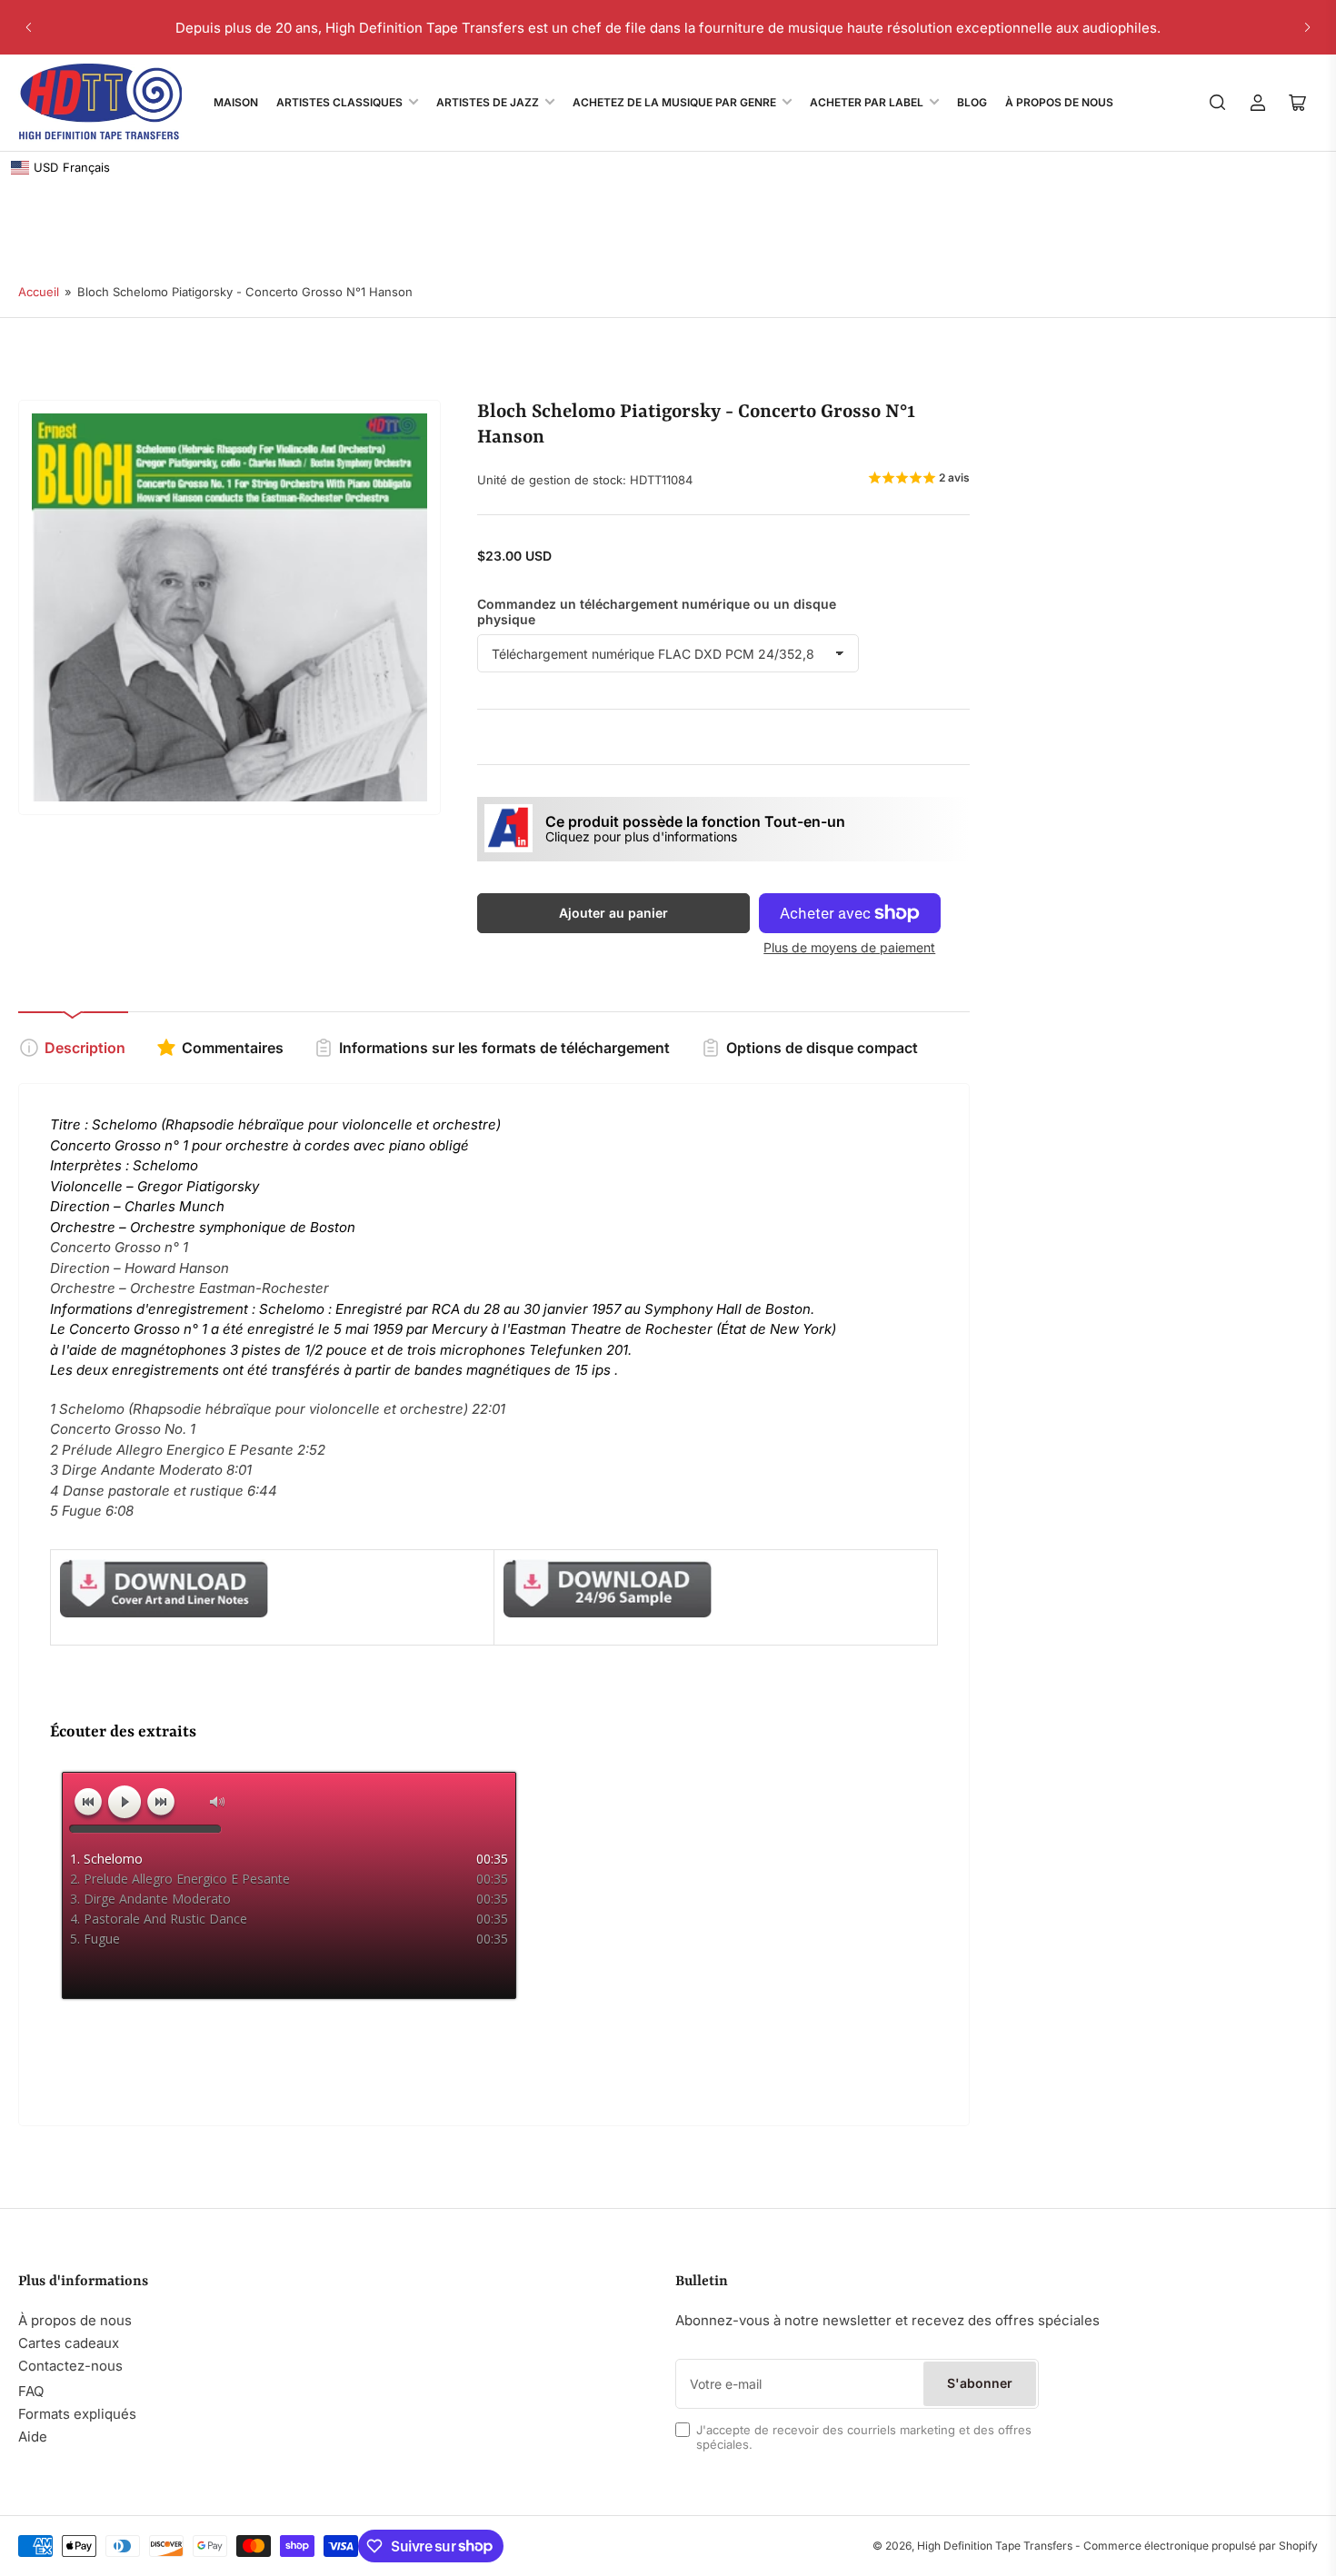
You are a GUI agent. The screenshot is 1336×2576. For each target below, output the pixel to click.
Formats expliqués (77, 2414)
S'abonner (980, 2383)
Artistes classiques (339, 102)
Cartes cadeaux (69, 2343)
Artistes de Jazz (488, 102)
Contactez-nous (70, 2366)
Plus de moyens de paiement (849, 947)
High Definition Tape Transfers (995, 2546)
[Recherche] (1218, 103)
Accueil (39, 292)
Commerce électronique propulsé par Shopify (1201, 2546)
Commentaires (233, 1048)
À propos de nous (75, 2320)
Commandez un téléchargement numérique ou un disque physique (657, 612)
